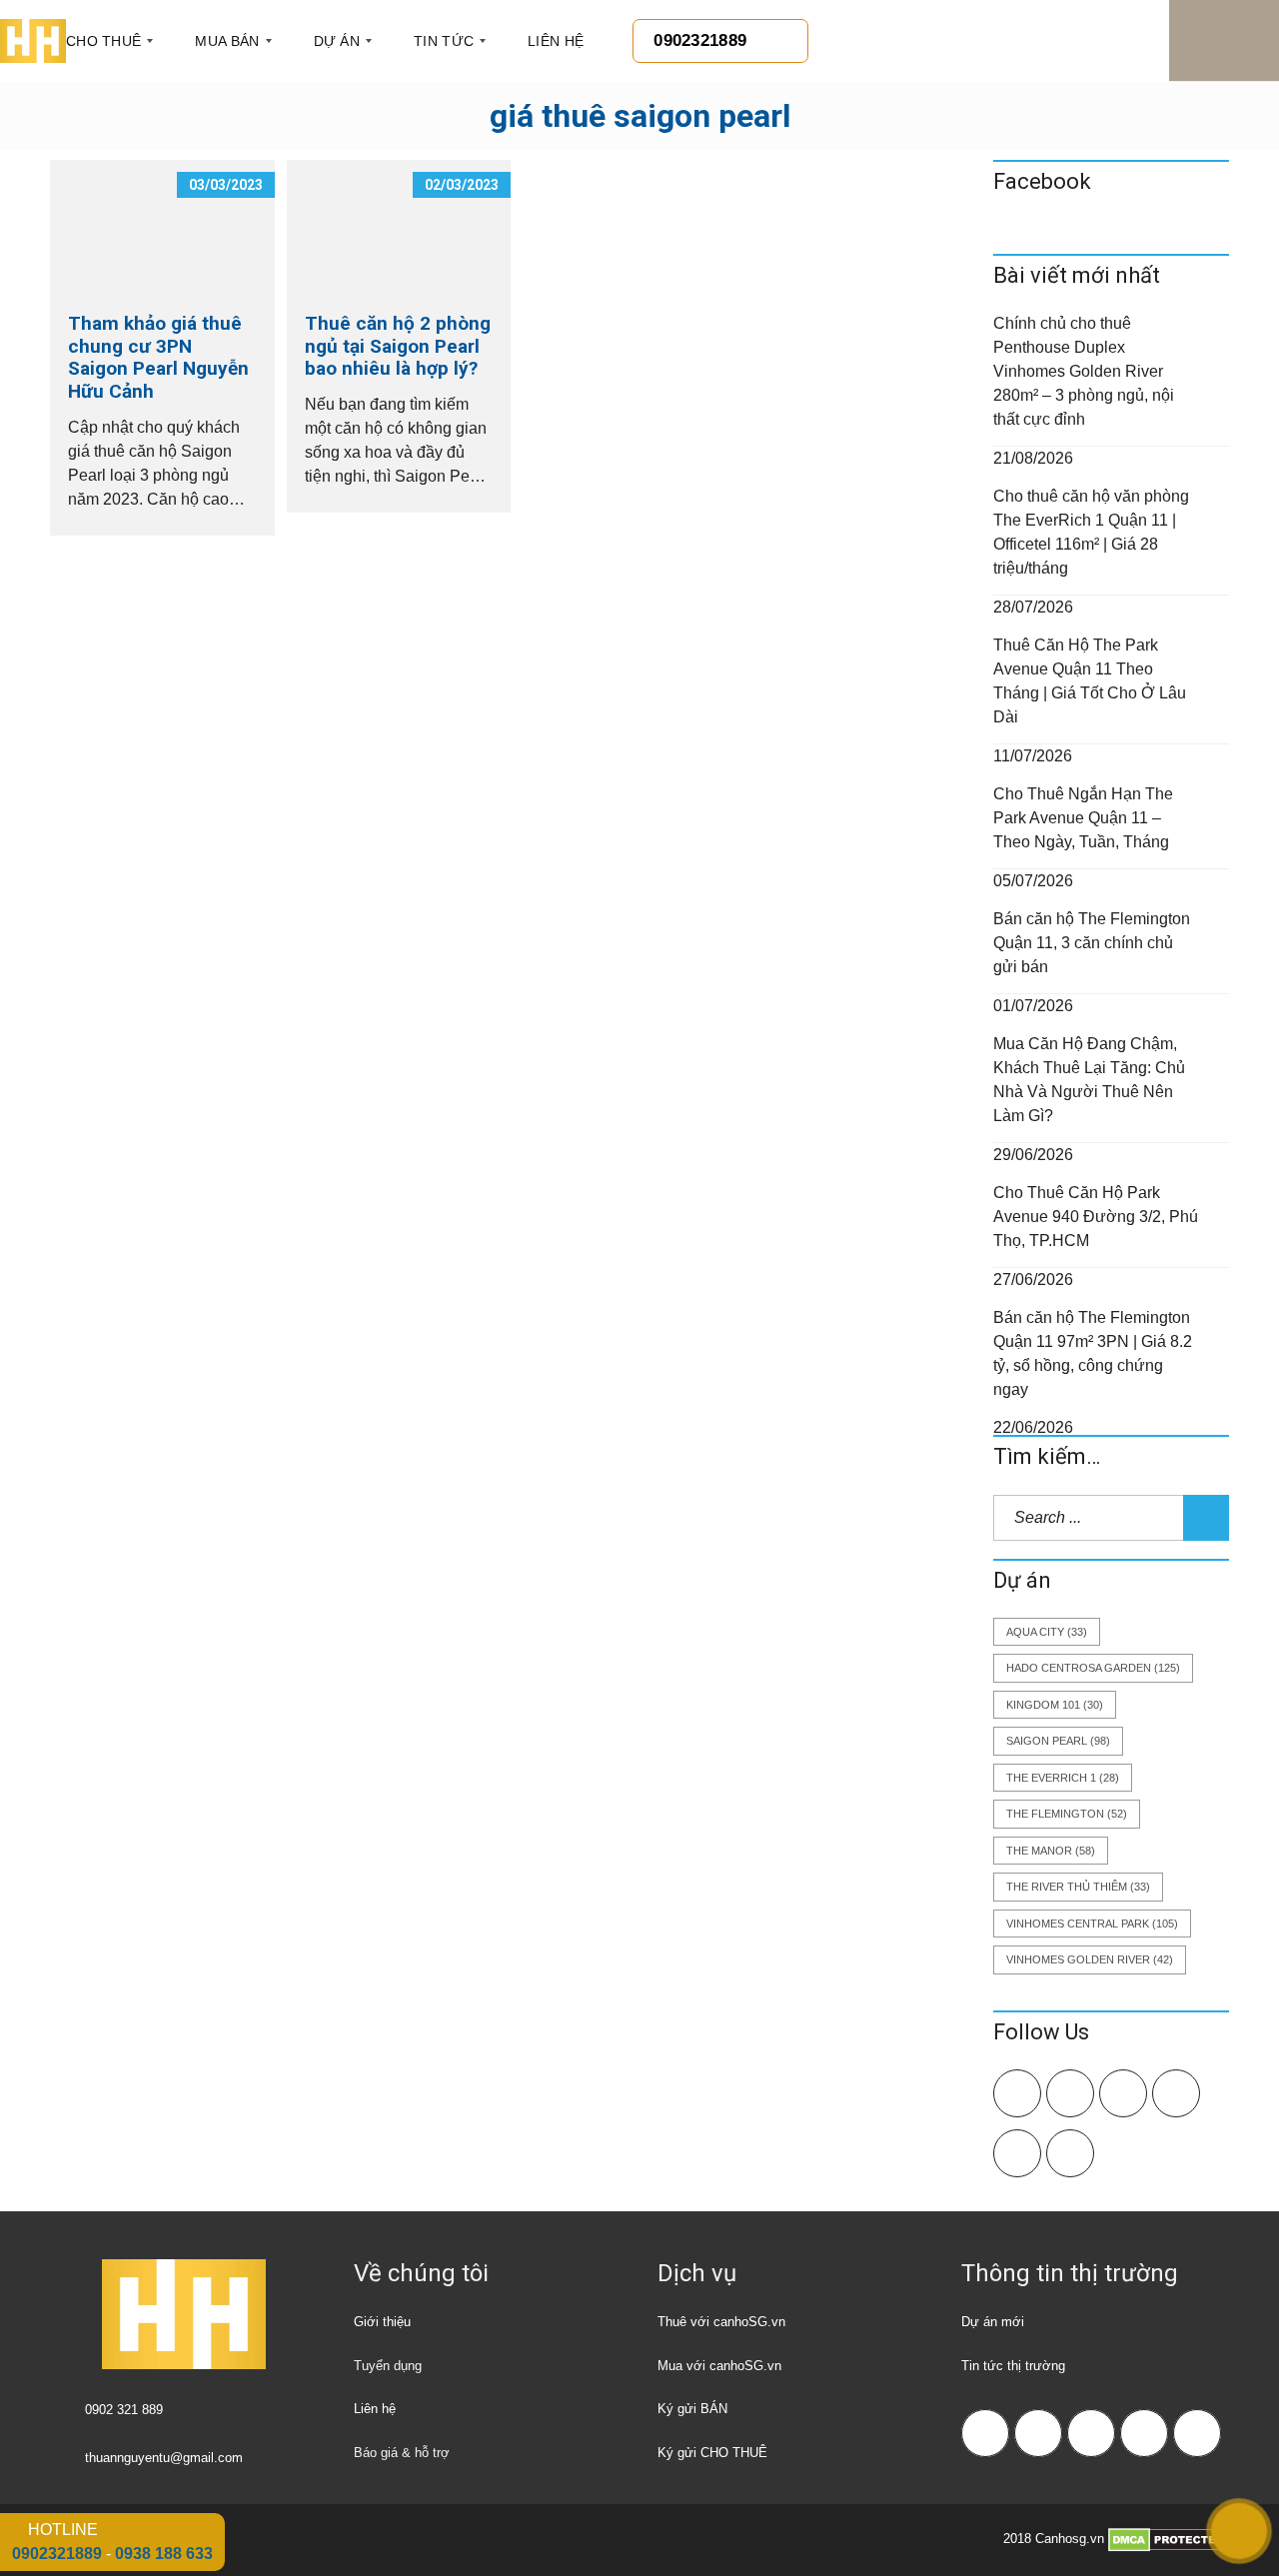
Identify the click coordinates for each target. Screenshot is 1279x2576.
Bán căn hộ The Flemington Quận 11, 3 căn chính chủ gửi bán (1092, 943)
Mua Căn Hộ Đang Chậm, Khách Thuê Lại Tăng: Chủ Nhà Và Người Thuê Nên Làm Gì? (1089, 1080)
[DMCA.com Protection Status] (1169, 2540)
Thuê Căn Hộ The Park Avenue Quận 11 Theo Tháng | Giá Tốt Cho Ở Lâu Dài (1090, 681)
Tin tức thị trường (1013, 2366)
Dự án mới (993, 2322)
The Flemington (1067, 1814)
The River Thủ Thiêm (1078, 1887)
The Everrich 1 (1063, 1778)
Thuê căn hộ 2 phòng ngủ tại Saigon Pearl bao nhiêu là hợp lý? (398, 346)
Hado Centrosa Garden (1093, 1668)
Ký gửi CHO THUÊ (712, 2453)
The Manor (1051, 1851)
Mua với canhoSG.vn (719, 2366)
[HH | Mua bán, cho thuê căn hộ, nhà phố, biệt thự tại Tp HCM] (33, 41)
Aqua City (1047, 1632)
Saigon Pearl (1058, 1741)
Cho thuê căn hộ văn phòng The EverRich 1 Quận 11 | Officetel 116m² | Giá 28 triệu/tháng (1091, 532)
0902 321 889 (124, 2410)
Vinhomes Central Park (1092, 1924)
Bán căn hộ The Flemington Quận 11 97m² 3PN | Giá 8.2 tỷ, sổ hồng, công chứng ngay (1093, 1353)
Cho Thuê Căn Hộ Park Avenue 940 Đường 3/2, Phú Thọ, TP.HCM (1096, 1217)
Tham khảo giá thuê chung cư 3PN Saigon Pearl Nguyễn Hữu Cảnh (158, 357)
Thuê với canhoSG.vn (721, 2322)
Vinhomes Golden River (1090, 1959)
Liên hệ (375, 2409)
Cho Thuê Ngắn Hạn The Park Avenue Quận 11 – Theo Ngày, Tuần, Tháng (1083, 818)
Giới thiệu (382, 2322)
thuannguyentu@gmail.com (164, 2458)
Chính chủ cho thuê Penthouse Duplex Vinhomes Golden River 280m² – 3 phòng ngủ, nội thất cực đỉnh (1084, 371)
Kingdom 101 (1055, 1705)
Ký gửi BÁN (692, 2409)
